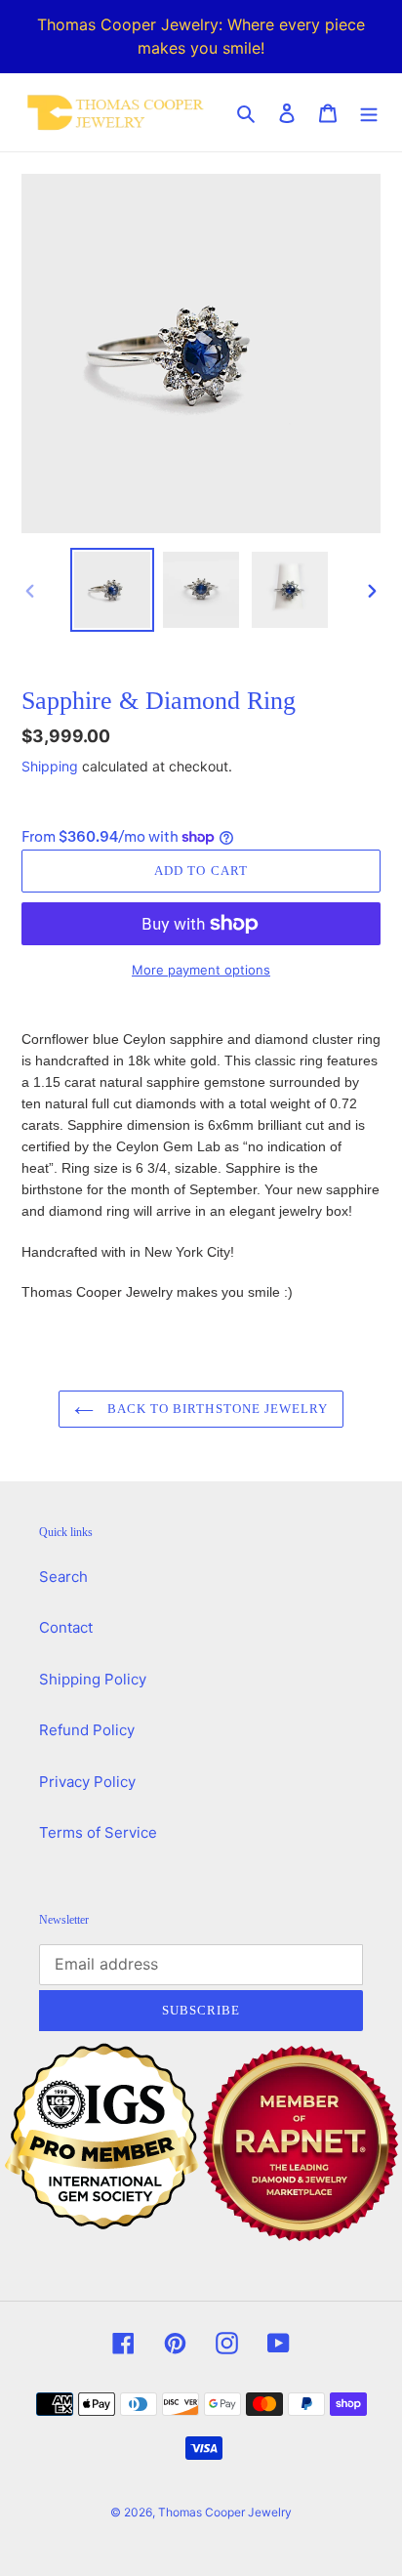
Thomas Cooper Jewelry (225, 2512)
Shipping (50, 766)
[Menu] (369, 113)
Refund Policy (87, 1730)
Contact (66, 1627)
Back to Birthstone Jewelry (216, 1409)
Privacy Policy (87, 1782)
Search (63, 1577)
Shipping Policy (93, 1679)
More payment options (201, 970)
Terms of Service (98, 1832)
